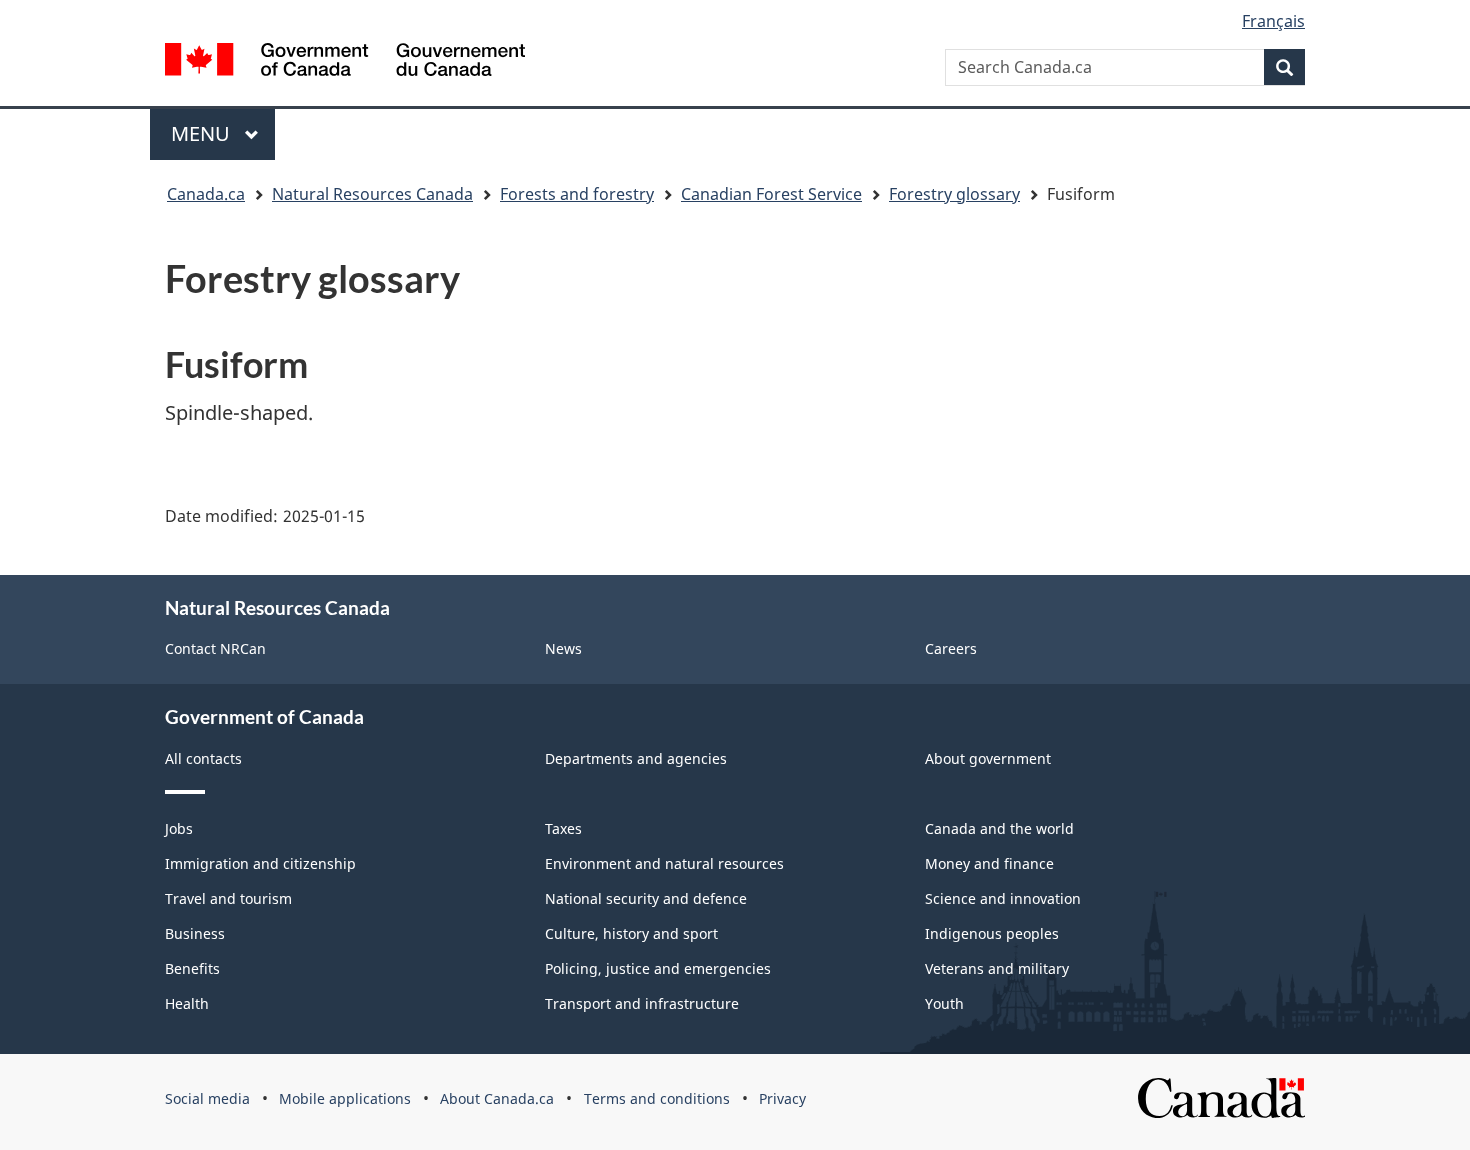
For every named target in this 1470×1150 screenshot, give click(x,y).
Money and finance (989, 863)
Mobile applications (345, 1098)
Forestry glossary (954, 194)
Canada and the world (999, 828)
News (563, 648)
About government (988, 758)
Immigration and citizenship (260, 863)
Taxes (563, 828)
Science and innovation (1003, 898)
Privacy (782, 1098)
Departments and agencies (636, 758)
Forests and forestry (577, 194)
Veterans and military (997, 968)
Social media (207, 1098)
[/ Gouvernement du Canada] (345, 59)
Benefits (192, 968)
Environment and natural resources (664, 863)
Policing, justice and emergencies (658, 968)
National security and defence (646, 898)
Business (195, 933)
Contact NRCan (215, 648)
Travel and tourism (228, 898)
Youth (944, 1003)
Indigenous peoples (992, 933)
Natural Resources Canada (372, 194)
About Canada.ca (497, 1098)
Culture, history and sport (631, 933)
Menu (203, 133)
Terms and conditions (657, 1098)
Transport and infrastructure (642, 1003)
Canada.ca (206, 194)
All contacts (203, 758)
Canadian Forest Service (771, 194)
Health (187, 1003)
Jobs (179, 828)
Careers (951, 648)
